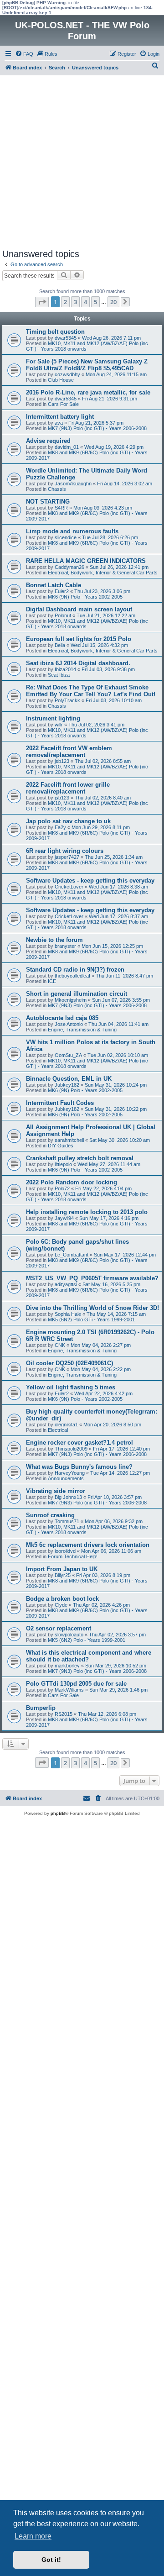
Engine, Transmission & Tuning (82, 1030)
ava (59, 423)
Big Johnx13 (68, 1497)
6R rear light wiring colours (65, 851)
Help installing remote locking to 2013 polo (87, 1212)
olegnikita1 (66, 1425)
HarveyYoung (70, 1473)
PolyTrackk (67, 700)
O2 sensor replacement (59, 1628)
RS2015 (64, 1714)
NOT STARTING (48, 502)
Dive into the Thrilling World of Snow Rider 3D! (92, 1308)
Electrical (58, 1430)
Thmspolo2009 (71, 1449)
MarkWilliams (69, 1690)
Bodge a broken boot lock (62, 1599)
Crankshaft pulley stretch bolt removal (80, 1158)
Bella (60, 645)
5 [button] (95, 302)
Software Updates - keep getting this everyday (90, 881)
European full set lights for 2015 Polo (79, 639)
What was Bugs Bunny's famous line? (79, 1467)
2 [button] (65, 302)
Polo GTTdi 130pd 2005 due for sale (76, 1684)
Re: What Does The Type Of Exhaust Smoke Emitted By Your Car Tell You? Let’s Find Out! (91, 691)
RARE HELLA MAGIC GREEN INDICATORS (86, 561)
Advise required (48, 441)
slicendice (66, 537)
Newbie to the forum (54, 940)
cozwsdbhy (67, 374)
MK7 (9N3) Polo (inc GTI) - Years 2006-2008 (97, 428)
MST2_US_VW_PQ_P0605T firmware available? (92, 1278)
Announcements (66, 1478)
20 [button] (113, 302)
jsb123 (62, 761)
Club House (61, 380)
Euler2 (62, 591)
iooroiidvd (65, 1551)
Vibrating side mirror (56, 1491)
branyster (65, 946)
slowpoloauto (69, 1635)
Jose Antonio (69, 1024)
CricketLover (69, 887)
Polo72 (62, 1188)
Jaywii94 (64, 1218)
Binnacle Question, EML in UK (69, 1079)
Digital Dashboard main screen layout (79, 609)
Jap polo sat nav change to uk (68, 821)
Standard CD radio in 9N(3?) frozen (75, 970)
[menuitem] (24, 54)
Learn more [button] (33, 2536)
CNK (60, 1345)
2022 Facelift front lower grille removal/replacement (68, 788)
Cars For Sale (63, 404)
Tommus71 (67, 1521)
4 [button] (85, 302)
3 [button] (75, 302)
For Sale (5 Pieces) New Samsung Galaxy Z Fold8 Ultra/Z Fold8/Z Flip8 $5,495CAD (87, 365)
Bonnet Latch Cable (54, 585)
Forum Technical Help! (73, 1556)
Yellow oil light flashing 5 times (71, 1387)
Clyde (61, 1605)
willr (59, 725)
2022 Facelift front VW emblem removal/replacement (69, 752)
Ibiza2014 (65, 669)
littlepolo (63, 1164)
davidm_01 (67, 447)
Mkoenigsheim (71, 1000)
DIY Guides (61, 1146)
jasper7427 (67, 857)
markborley (67, 1666)
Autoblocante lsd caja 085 (62, 1018)
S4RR (61, 508)
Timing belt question (55, 332)
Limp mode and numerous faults (72, 531)
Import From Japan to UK (62, 1569)
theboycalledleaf (72, 976)
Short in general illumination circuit (77, 994)
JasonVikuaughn (73, 484)
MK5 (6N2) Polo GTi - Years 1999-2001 (91, 1320)
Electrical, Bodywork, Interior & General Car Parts (103, 573)
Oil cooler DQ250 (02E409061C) (69, 1363)
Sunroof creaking (50, 1515)
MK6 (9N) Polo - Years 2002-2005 (85, 597)
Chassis (57, 489)
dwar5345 (66, 338)
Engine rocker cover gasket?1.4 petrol (79, 1443)
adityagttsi (66, 1284)
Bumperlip (41, 1708)
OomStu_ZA (68, 1055)
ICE (52, 981)
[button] (42, 302)
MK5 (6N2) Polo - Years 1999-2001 (87, 1640)
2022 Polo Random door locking (72, 1182)
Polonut (63, 615)
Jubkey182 (67, 1085)
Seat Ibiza (59, 675)
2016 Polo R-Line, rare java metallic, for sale (88, 392)
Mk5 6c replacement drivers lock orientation (88, 1545)
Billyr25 (63, 1575)
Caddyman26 (69, 567)
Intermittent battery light (60, 417)
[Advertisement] (82, 162)
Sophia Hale (68, 1314)
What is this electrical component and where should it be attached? (89, 1656)
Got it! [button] (51, 2560)
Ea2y (60, 827)
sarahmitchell (69, 1140)
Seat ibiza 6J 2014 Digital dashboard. (78, 663)
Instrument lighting (53, 718)
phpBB (58, 1813)
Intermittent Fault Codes (60, 1103)
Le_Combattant (72, 1255)
